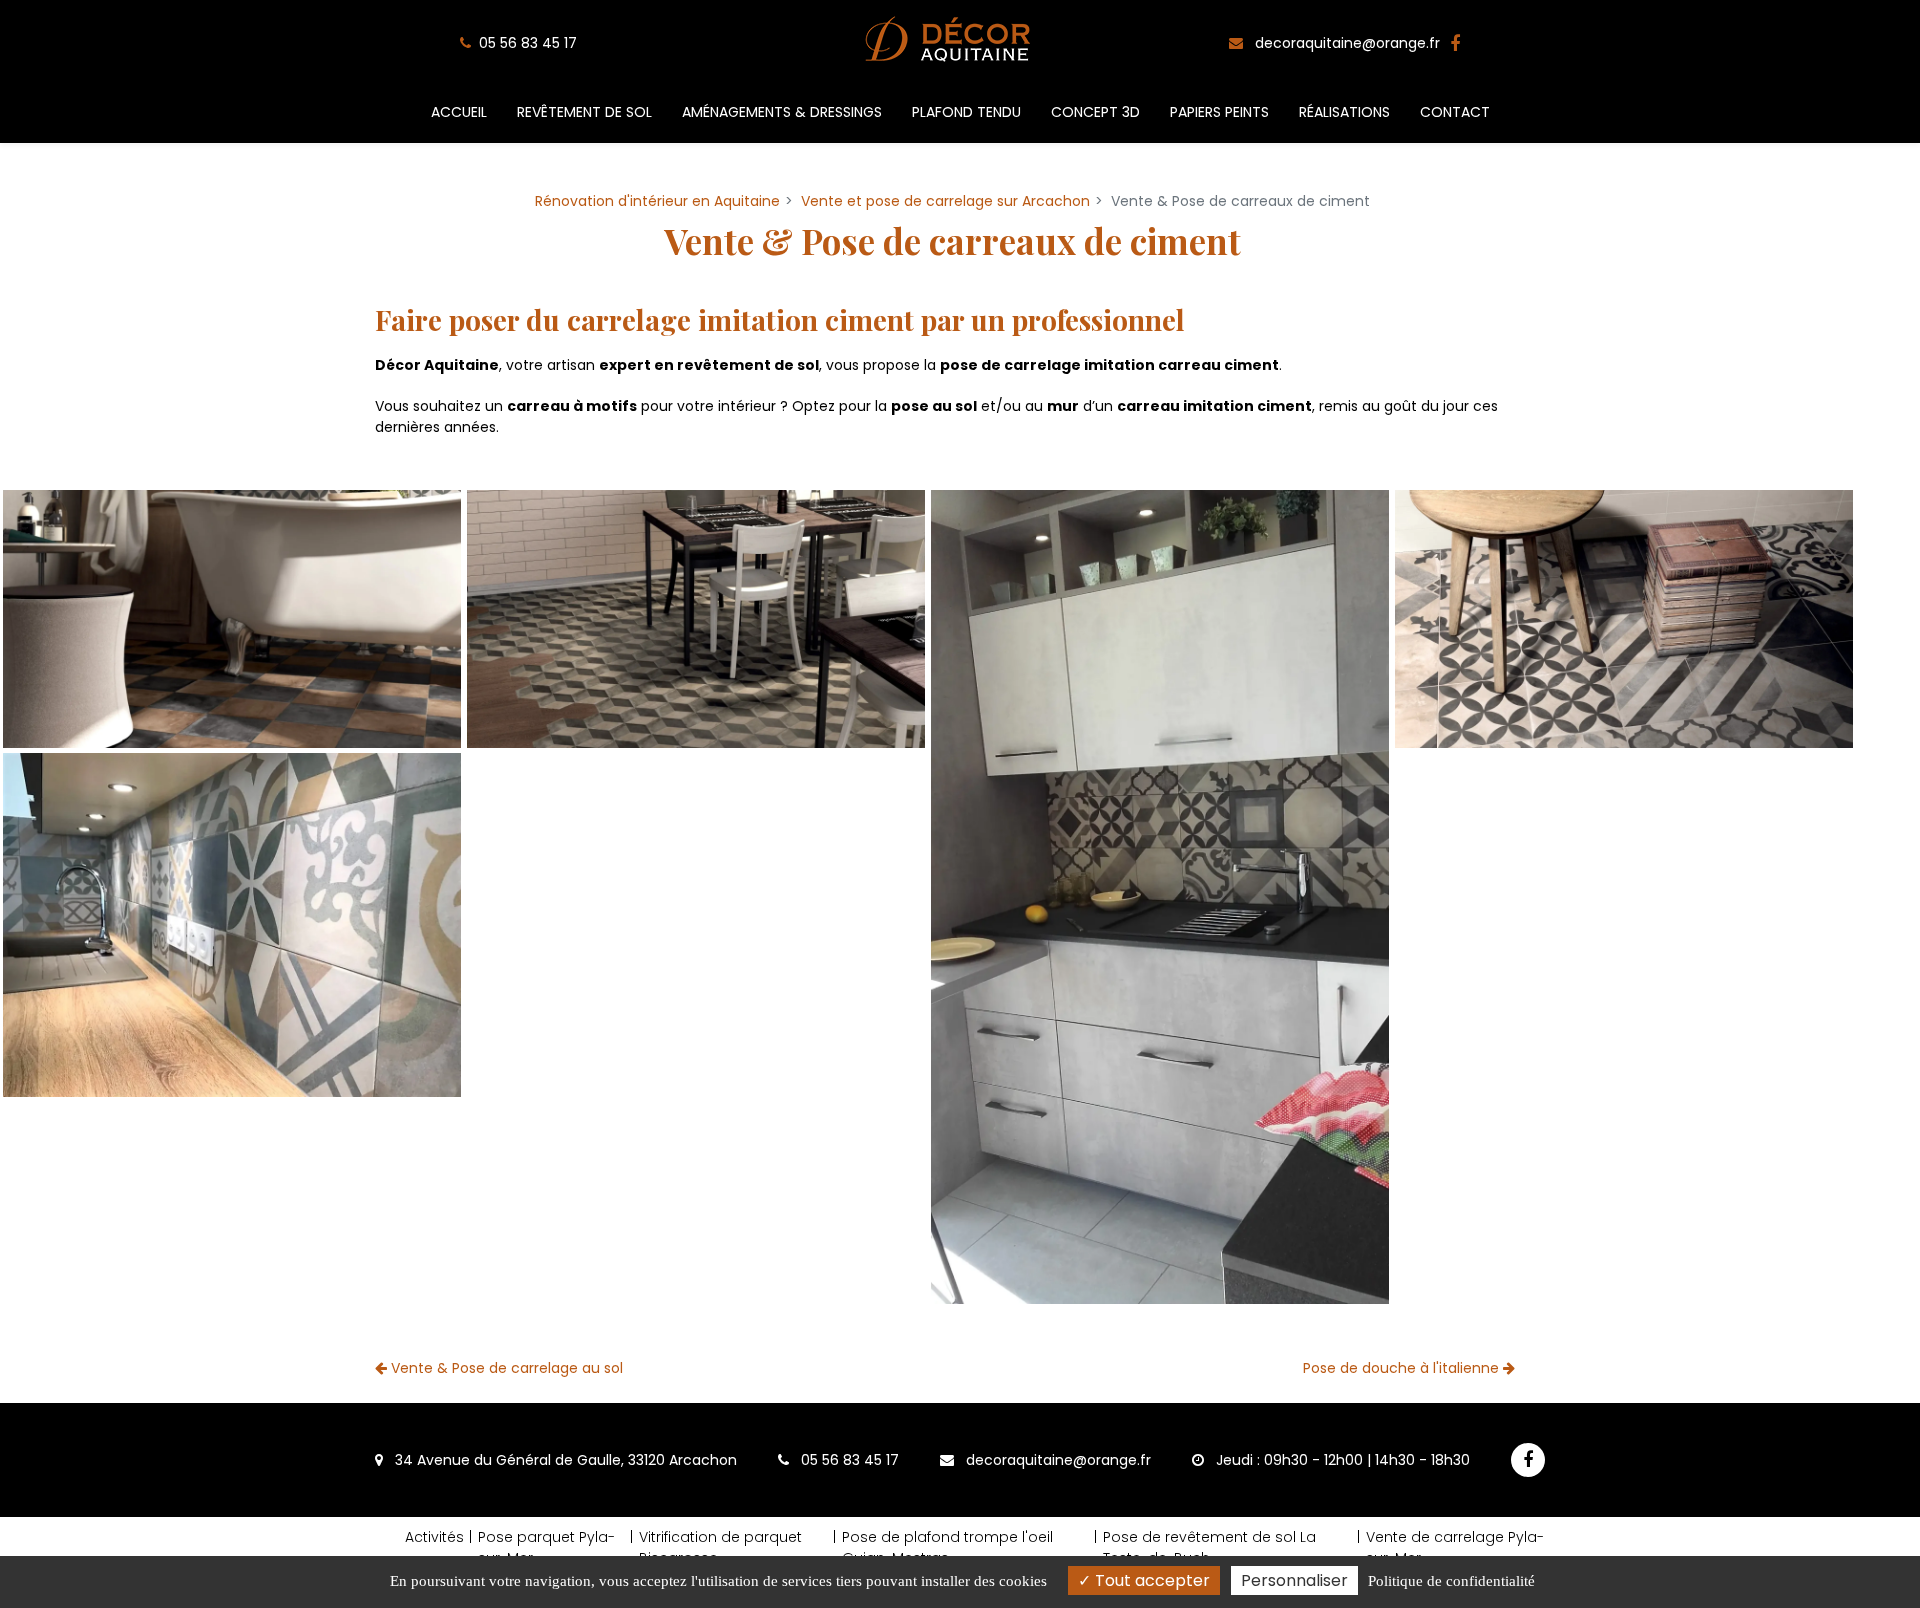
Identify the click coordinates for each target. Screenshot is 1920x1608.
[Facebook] (1455, 43)
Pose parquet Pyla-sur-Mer (546, 1547)
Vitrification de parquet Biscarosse (720, 1547)
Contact (1455, 112)
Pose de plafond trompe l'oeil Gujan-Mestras (947, 1547)
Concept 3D (1095, 112)
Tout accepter (1150, 1580)
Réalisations (1344, 112)
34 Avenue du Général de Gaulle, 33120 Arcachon (564, 1460)
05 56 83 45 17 (848, 1460)
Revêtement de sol (584, 112)
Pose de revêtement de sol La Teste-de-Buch (1209, 1547)
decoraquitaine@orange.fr (1345, 43)
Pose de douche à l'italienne (1403, 1368)
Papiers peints (1219, 112)
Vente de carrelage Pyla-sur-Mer (1455, 1547)
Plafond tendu (966, 112)
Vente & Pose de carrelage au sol (505, 1368)
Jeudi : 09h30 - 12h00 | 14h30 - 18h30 (1341, 1460)
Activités (434, 1537)
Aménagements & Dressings (782, 112)
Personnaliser (1294, 1580)
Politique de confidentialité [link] (1451, 1581)
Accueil (459, 112)
